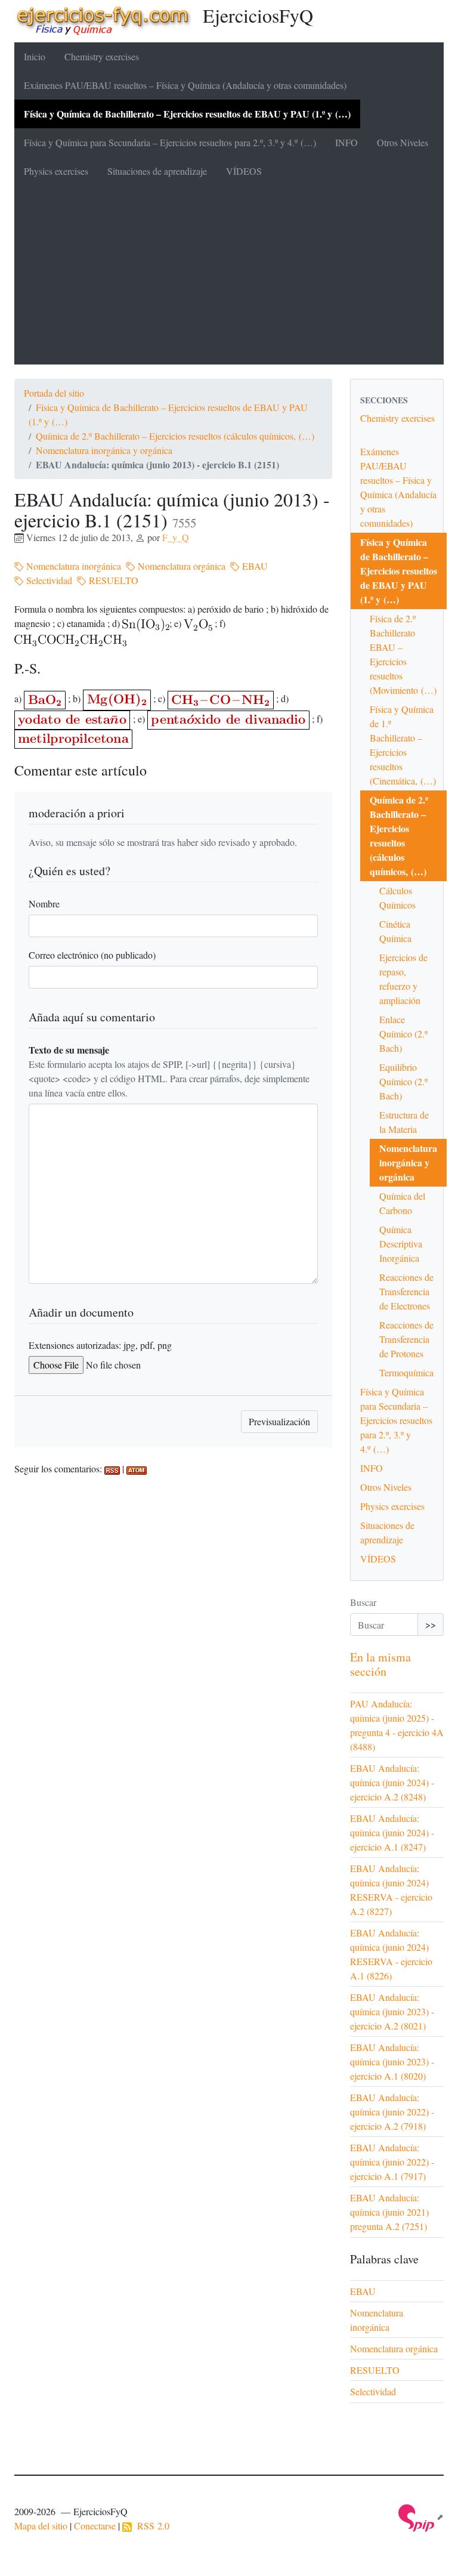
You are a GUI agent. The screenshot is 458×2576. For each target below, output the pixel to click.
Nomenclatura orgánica (180, 566)
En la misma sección (380, 1664)
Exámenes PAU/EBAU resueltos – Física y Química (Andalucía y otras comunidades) (185, 85)
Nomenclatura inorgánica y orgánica (104, 450)
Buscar (363, 1602)
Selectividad (48, 580)
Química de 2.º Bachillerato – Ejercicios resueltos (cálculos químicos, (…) (175, 436)
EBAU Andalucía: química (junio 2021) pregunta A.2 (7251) (389, 2212)
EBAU (254, 566)
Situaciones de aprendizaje (157, 171)
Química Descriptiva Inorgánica (401, 1244)
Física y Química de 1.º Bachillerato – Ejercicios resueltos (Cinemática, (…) (403, 745)
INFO (346, 142)
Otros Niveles (403, 142)
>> (431, 1624)
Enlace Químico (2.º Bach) (403, 1034)
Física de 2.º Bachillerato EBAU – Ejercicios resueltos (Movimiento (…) (403, 654)
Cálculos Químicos (397, 898)
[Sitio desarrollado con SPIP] (421, 2517)
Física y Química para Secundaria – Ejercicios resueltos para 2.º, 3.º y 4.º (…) (170, 142)
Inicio (35, 56)
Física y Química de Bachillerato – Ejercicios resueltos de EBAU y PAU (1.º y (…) (187, 114)
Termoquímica (406, 1372)
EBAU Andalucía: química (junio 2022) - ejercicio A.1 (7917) (392, 2162)
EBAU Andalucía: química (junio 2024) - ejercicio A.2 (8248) (392, 1782)
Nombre (44, 904)
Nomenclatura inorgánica (72, 566)
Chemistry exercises (102, 56)
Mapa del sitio (41, 2526)
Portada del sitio (54, 393)
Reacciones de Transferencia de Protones (406, 1339)
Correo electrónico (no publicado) (92, 955)
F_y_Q (176, 537)
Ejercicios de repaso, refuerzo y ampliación (403, 979)
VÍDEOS (244, 171)
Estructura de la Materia (404, 1122)
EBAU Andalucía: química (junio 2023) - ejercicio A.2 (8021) (392, 2011)
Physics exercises (56, 171)
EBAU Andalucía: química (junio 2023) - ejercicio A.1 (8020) (392, 2061)
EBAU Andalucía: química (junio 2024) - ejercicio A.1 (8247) (392, 1832)
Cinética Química (395, 931)
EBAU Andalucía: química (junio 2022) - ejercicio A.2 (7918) (392, 2112)
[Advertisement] (229, 275)
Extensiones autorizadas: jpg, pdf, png (100, 1345)
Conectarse (95, 2526)
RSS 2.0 (151, 2526)
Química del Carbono (402, 1203)
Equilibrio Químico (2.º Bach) (403, 1081)
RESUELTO (112, 580)
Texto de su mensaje (69, 1050)
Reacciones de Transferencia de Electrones (406, 1291)
